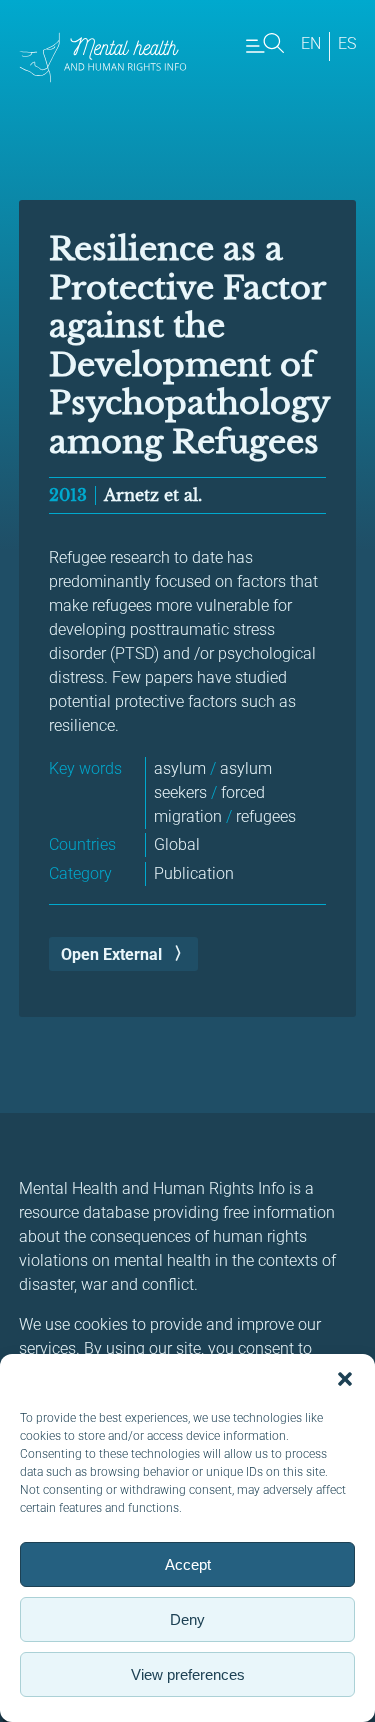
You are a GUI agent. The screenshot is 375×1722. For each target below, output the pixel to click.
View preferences (188, 1674)
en (311, 43)
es (347, 43)
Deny (187, 1619)
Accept (188, 1564)
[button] (345, 1379)
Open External (111, 954)
